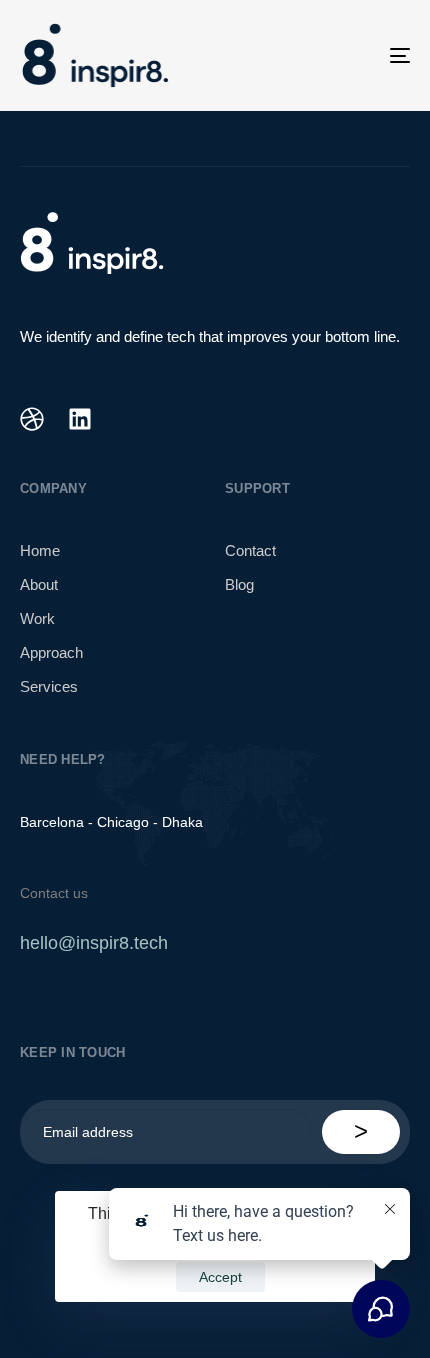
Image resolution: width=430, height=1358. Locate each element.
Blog (239, 584)
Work (37, 618)
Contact (250, 550)
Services (49, 686)
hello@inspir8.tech (94, 943)
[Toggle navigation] (345, 55)
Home (40, 550)
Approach (51, 652)
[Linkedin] (80, 419)
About (39, 584)
